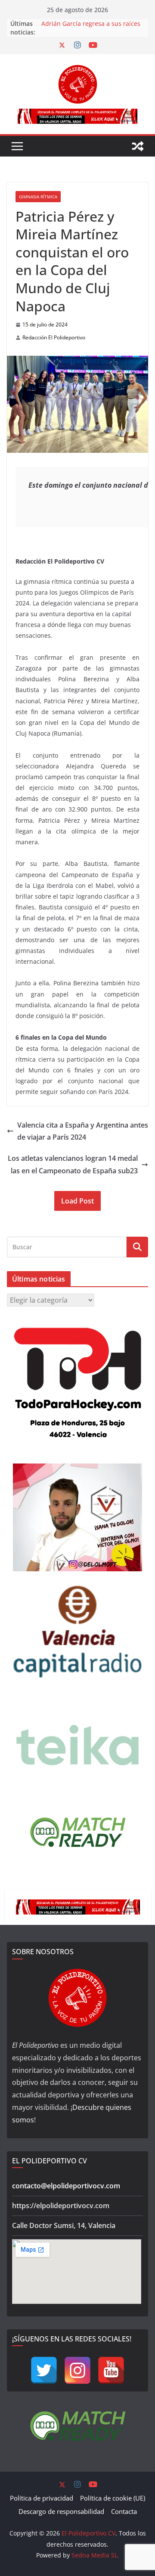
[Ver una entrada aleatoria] (138, 146)
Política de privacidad (42, 2498)
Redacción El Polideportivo (54, 337)
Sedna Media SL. (95, 2555)
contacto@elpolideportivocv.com (66, 2186)
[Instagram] (77, 2370)
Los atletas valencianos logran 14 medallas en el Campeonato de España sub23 (73, 1164)
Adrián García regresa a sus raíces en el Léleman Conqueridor (91, 28)
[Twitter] (44, 2370)
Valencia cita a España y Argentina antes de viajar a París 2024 (83, 1131)
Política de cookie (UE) (113, 2498)
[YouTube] (111, 2370)
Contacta (124, 2511)
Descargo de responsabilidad (61, 2511)
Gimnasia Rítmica (38, 197)
